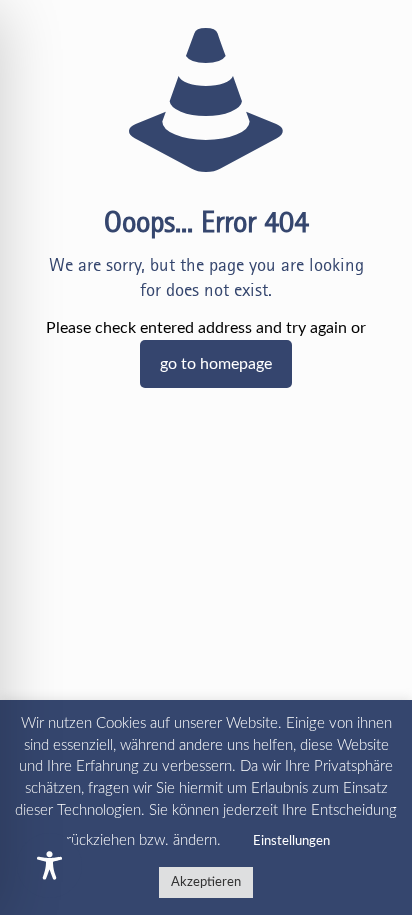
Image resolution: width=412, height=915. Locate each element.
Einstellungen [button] (291, 841)
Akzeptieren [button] (206, 882)
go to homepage (216, 364)
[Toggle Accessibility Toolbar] (49, 865)
